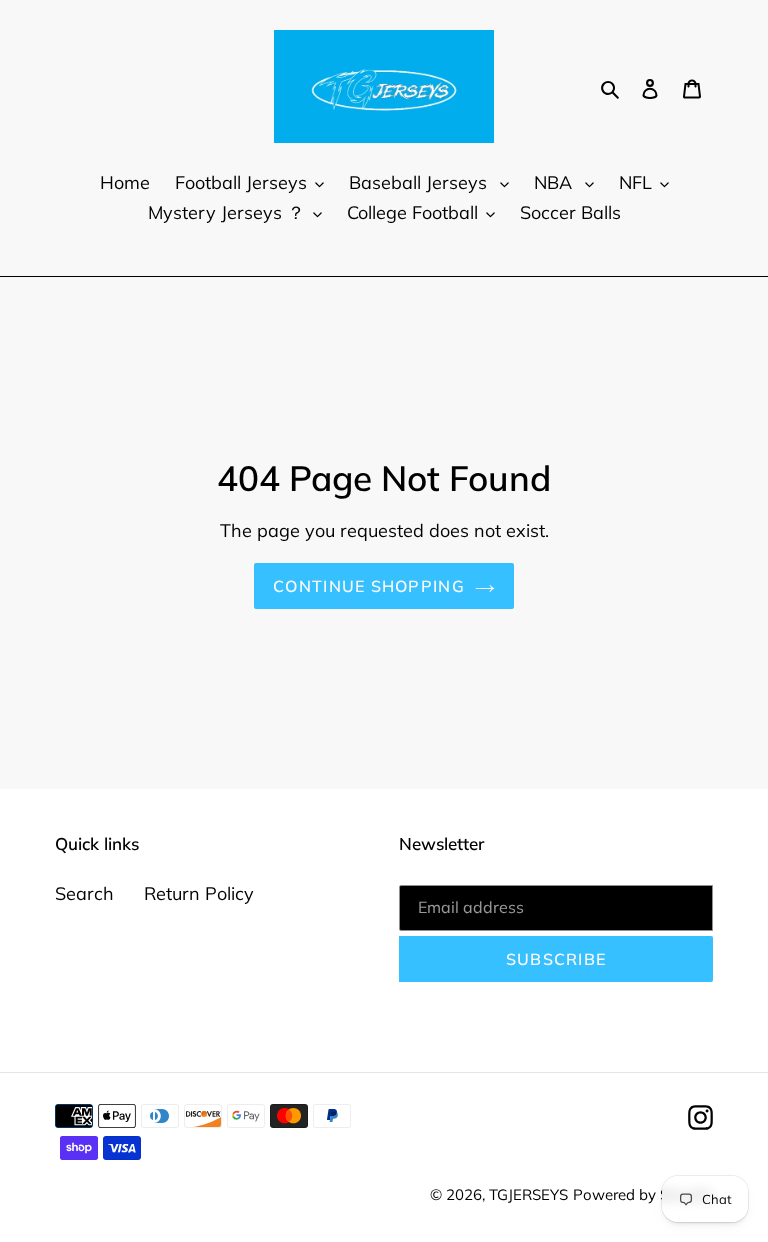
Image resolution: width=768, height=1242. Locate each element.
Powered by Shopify (643, 1194)
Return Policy (199, 893)
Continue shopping (369, 586)
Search (84, 893)
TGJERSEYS (528, 1194)
